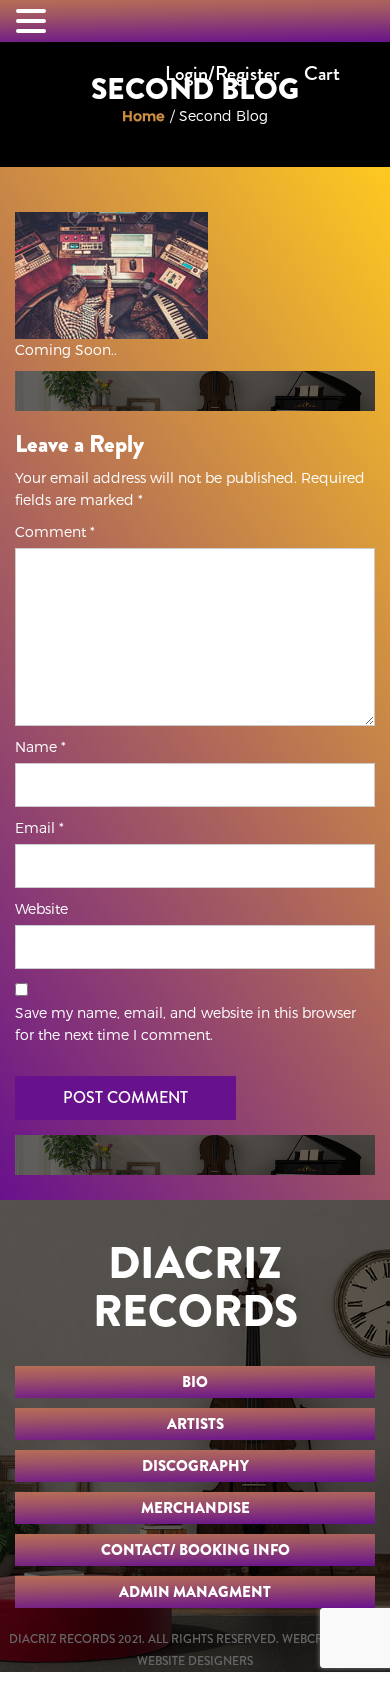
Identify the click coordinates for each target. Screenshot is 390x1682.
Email (39, 827)
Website (41, 908)
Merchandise (195, 1508)
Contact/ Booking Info (195, 1550)
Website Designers (195, 1661)
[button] (34, 21)
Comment (55, 531)
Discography (195, 1466)
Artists (195, 1424)
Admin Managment (195, 1592)
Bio (195, 1382)
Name (40, 746)
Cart (322, 73)
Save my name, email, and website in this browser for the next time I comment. (185, 1023)
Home (143, 116)
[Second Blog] (111, 274)
